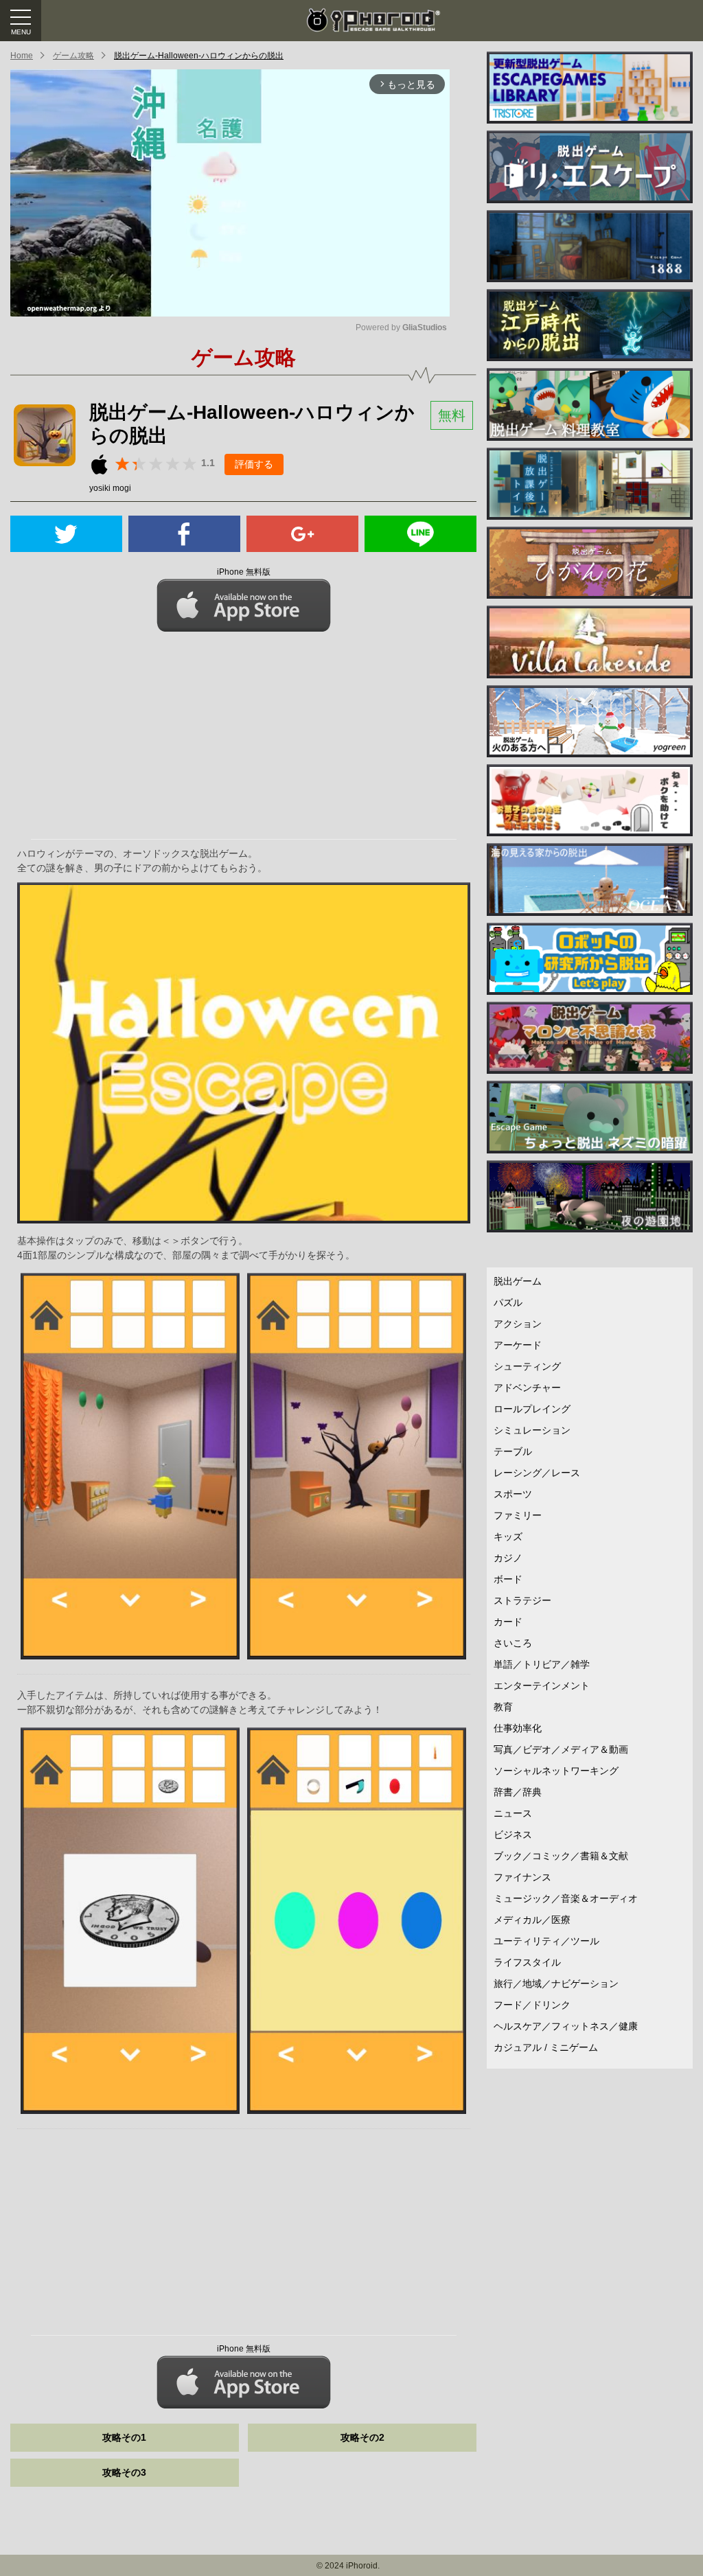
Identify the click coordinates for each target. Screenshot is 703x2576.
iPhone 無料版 (244, 572)
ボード (508, 1579)
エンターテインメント (542, 1686)
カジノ (508, 1558)
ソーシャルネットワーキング (556, 1771)
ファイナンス (522, 1877)
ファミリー (518, 1515)
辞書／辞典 (518, 1792)
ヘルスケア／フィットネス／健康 (566, 2026)
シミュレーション (532, 1430)
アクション (518, 1324)
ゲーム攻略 (73, 56)
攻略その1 (124, 2437)
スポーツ (513, 1494)
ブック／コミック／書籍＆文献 (561, 1856)
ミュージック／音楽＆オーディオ (566, 1898)
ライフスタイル (527, 1962)
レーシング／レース (537, 1473)
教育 (503, 1707)
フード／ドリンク (532, 2005)
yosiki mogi (110, 488)
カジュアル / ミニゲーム (546, 2047)
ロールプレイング (532, 1409)
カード (508, 1622)
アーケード (518, 1345)
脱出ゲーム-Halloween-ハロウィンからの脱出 (199, 56)
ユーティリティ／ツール (546, 1941)
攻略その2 (362, 2437)
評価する (254, 464)
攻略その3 (124, 2472)
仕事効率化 (518, 1728)
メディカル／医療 (532, 1920)
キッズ (508, 1537)
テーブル (513, 1451)
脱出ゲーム (518, 1281)
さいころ (513, 1643)
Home (22, 56)
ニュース (513, 1813)
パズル (508, 1302)
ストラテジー (522, 1600)
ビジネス (513, 1835)
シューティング (527, 1366)
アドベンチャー (527, 1388)
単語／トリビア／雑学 (542, 1664)
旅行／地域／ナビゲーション (556, 1983)
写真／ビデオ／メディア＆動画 (561, 1749)
